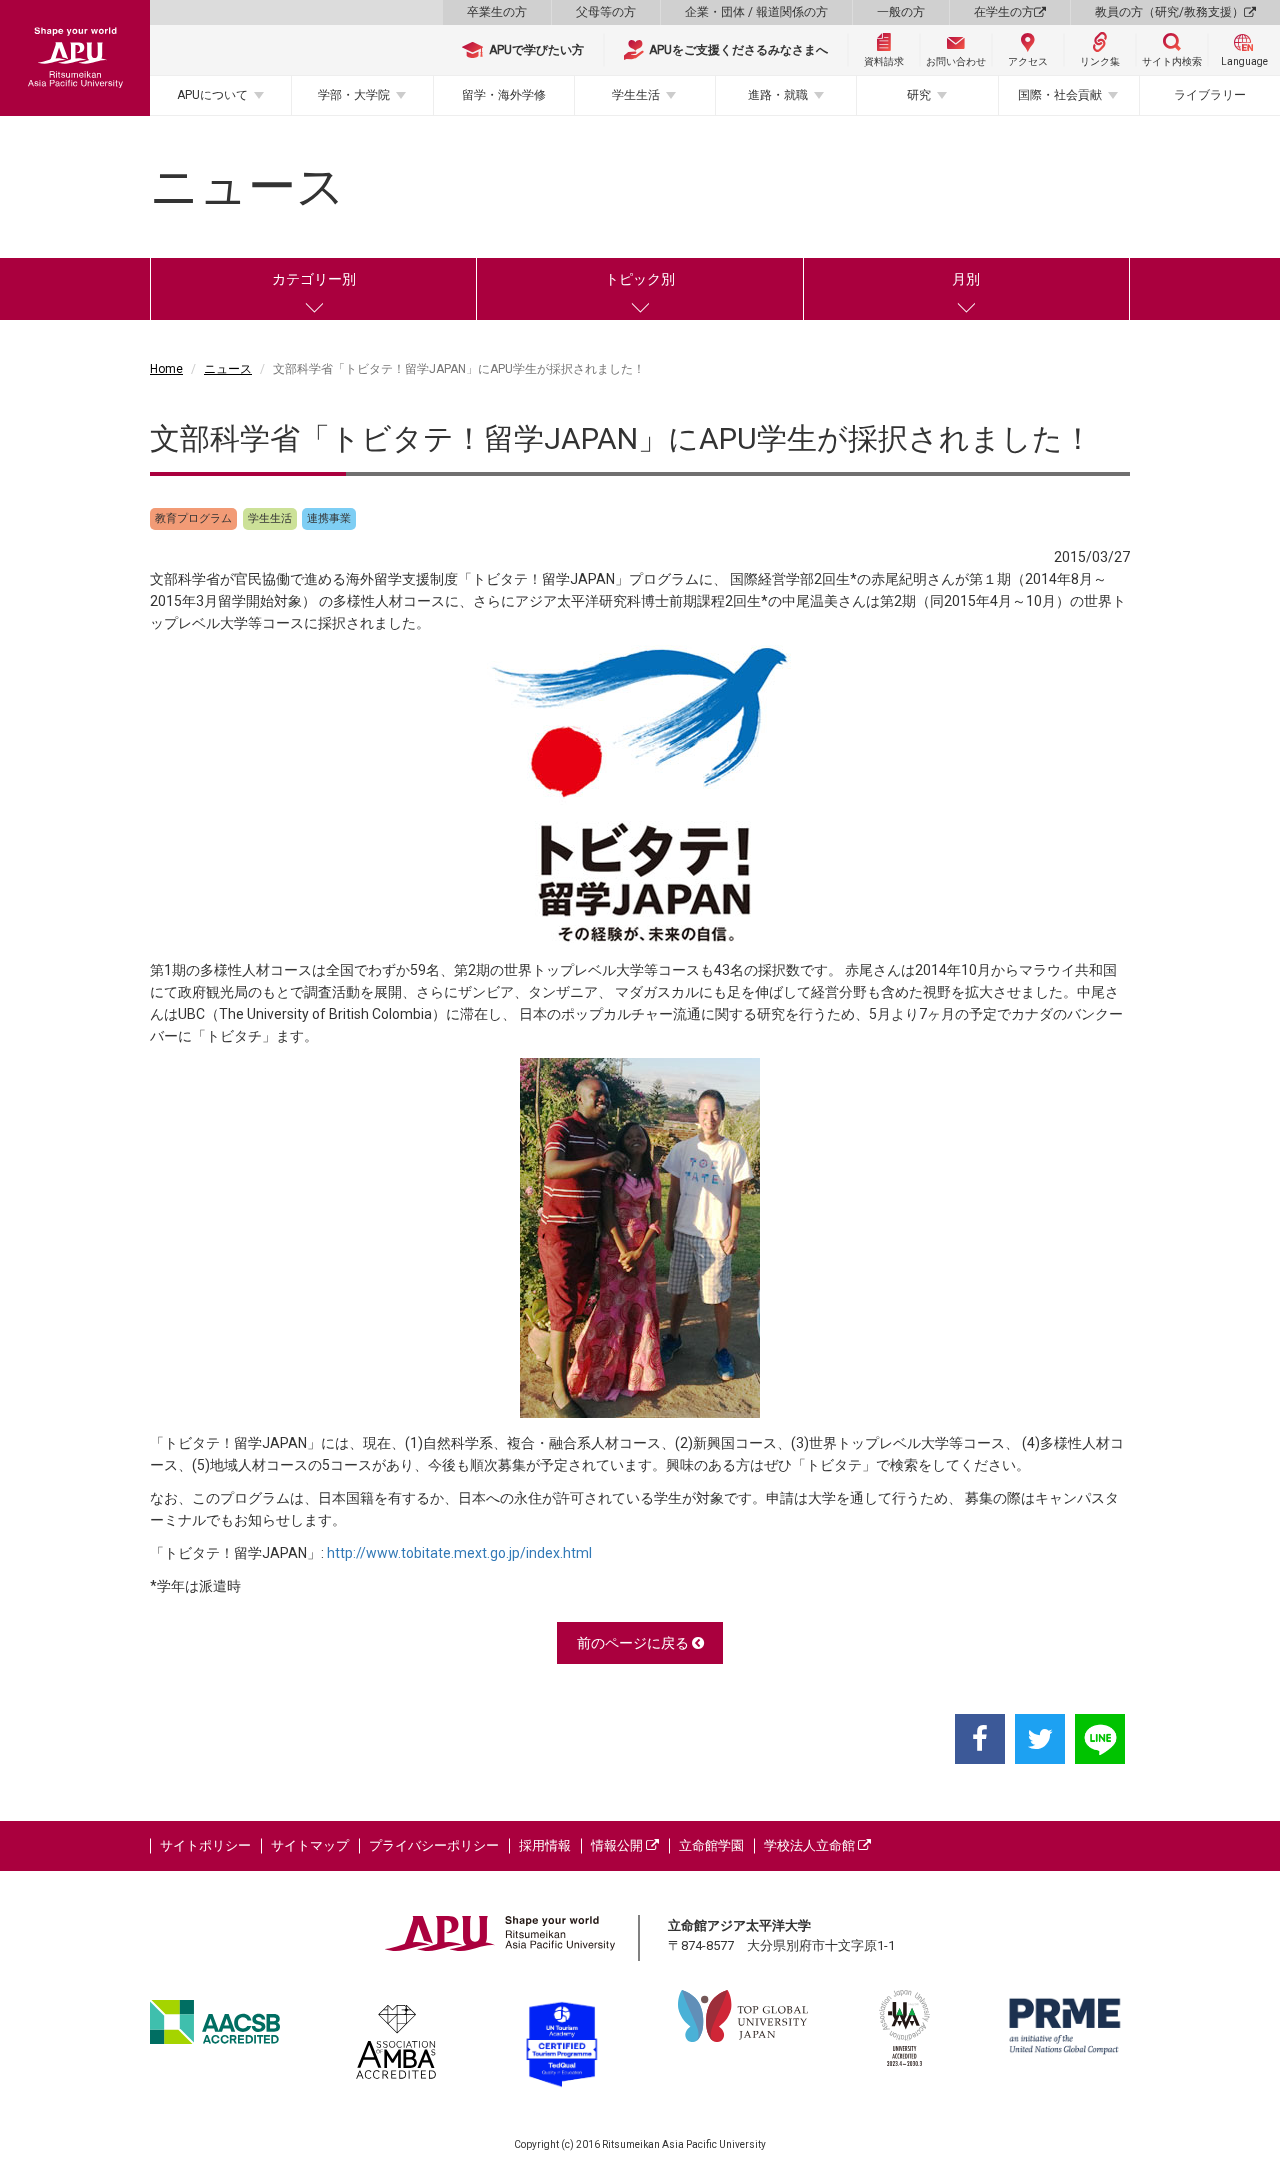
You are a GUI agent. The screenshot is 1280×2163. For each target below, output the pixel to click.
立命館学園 (711, 1845)
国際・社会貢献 (1060, 95)
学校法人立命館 (811, 1845)
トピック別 (640, 279)
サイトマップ (310, 1845)
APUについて (212, 95)
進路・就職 (778, 95)
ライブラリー (1210, 95)
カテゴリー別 (314, 279)
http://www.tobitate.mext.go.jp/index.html (459, 1553)
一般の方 (901, 12)
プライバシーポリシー (434, 1845)
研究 (919, 95)
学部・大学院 (354, 95)
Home (166, 369)
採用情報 (545, 1845)
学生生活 (636, 95)
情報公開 (618, 1845)
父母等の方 (606, 12)
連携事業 (329, 518)
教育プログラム (193, 518)
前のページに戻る (634, 1643)
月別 (966, 279)
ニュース (228, 369)
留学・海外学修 (504, 95)
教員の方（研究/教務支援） (1169, 12)
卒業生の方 (497, 12)
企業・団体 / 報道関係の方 (756, 12)
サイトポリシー (205, 1845)
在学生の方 (1004, 12)
